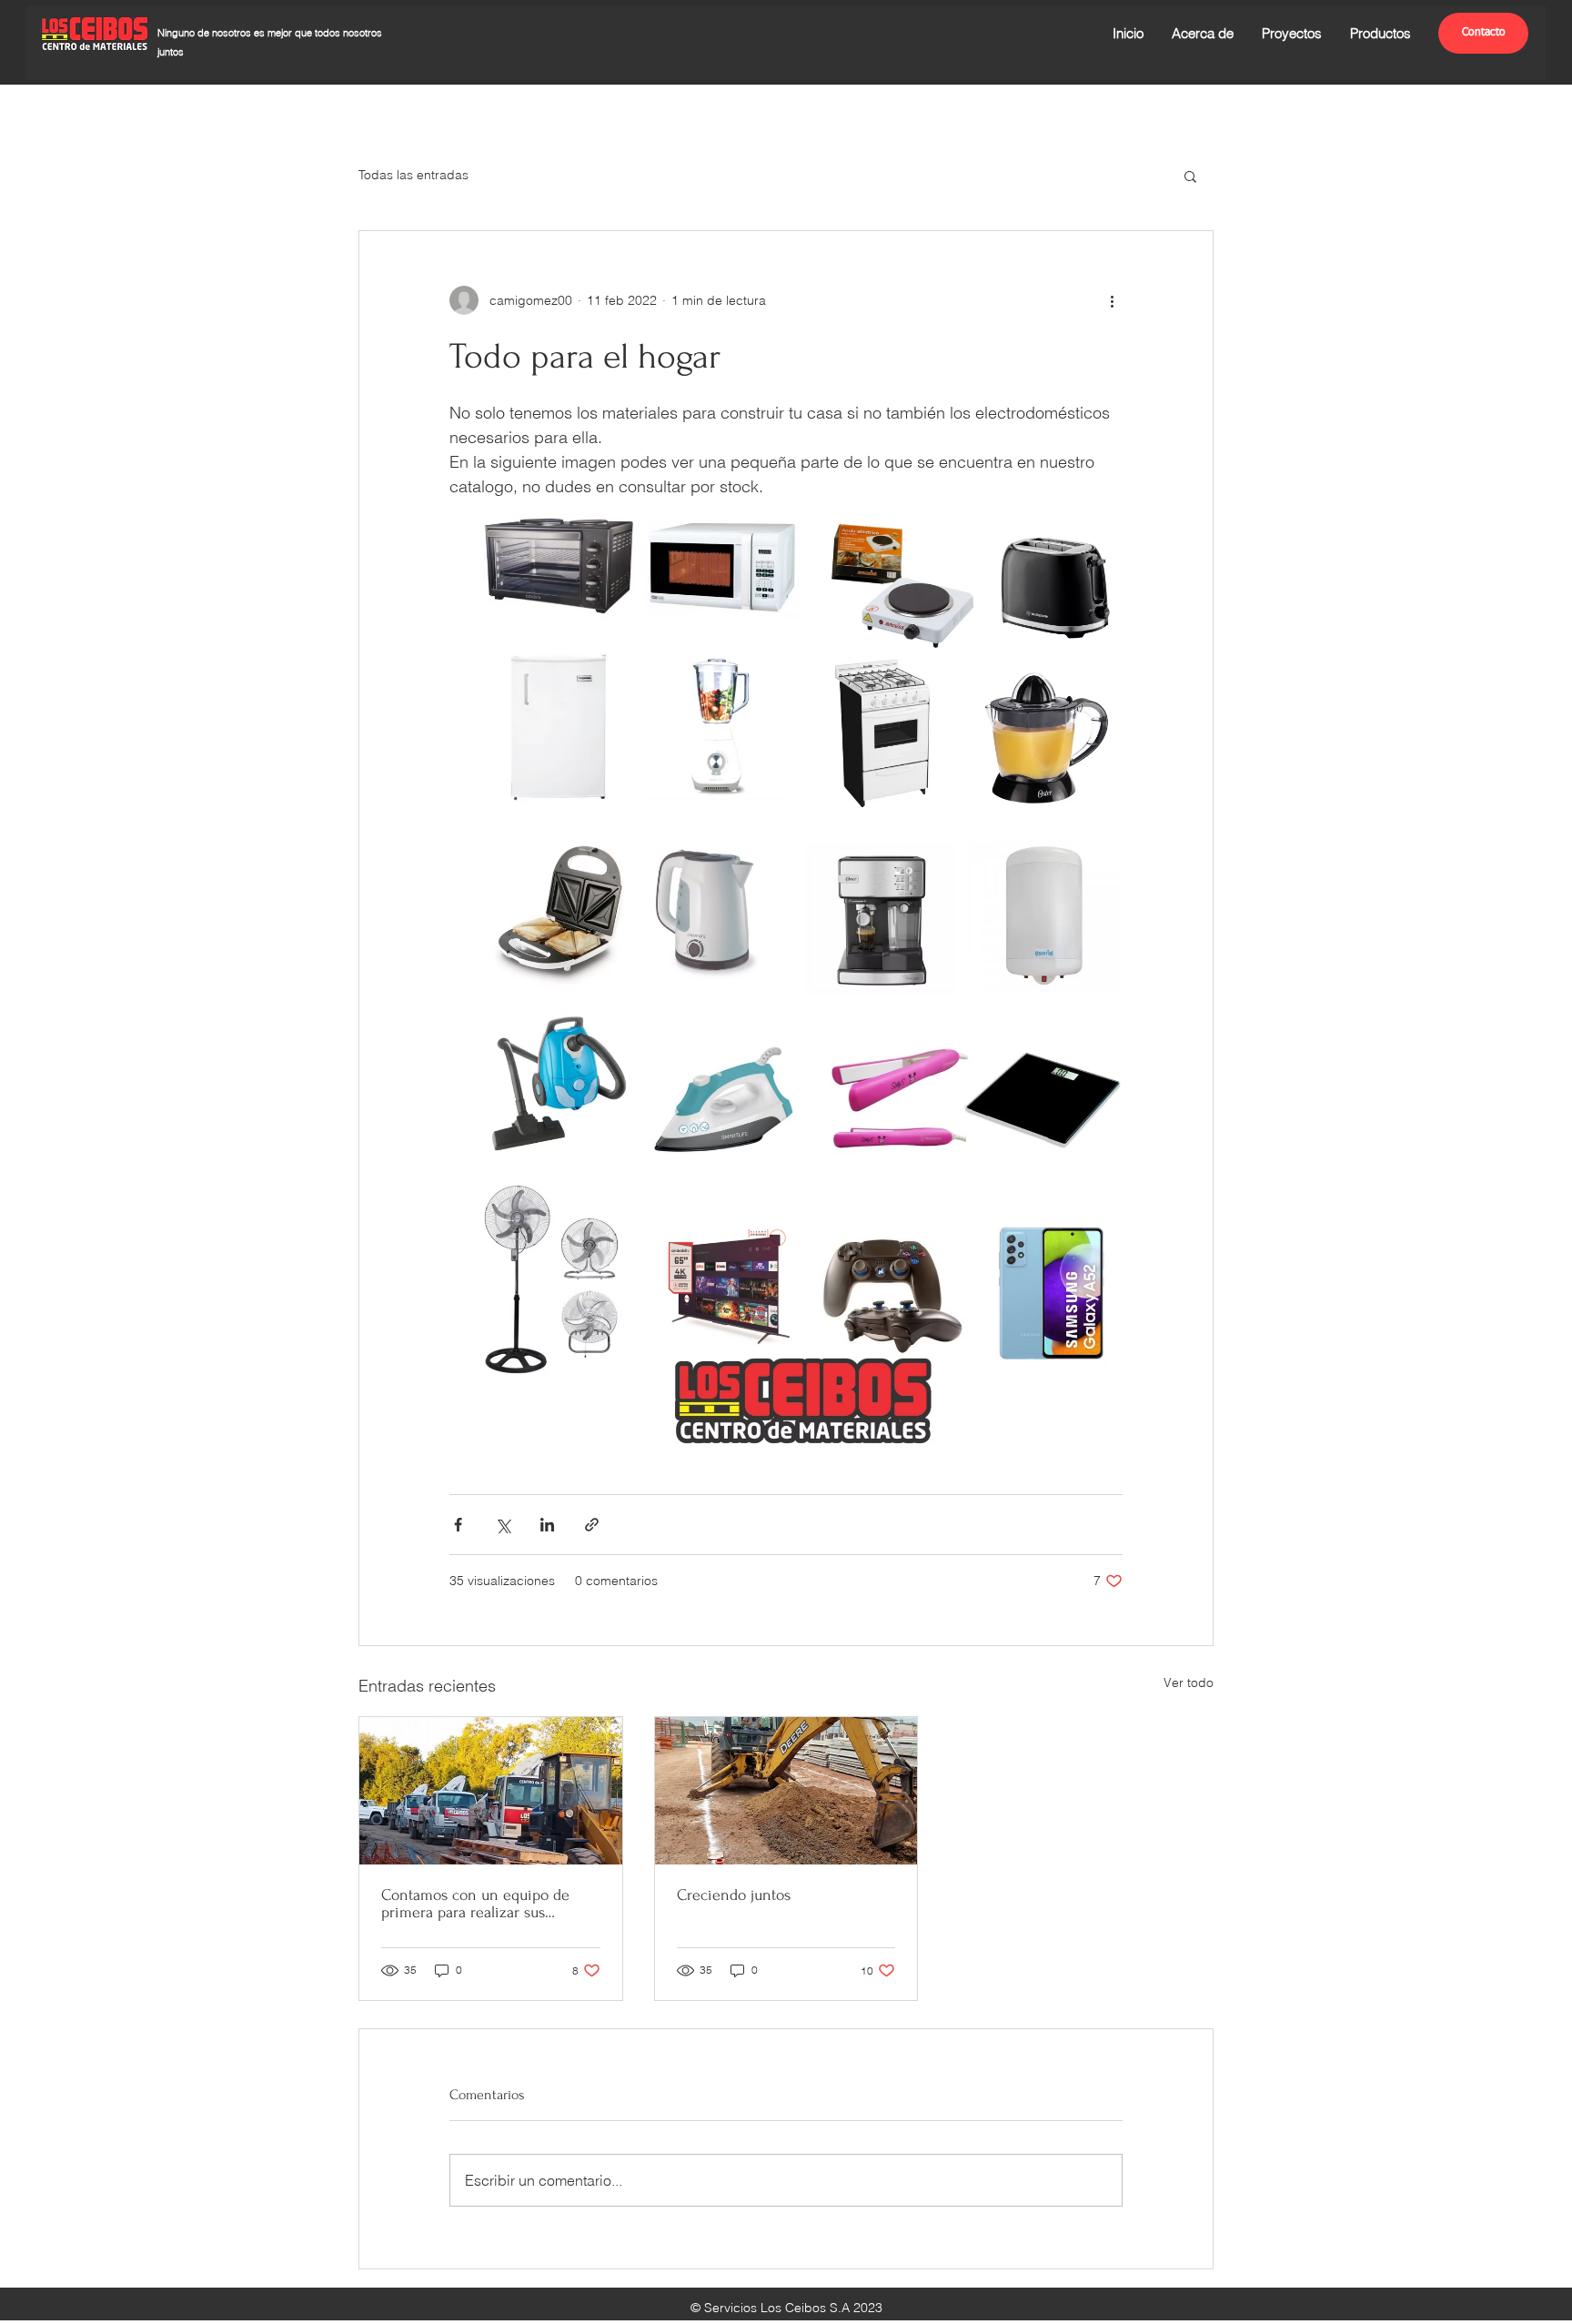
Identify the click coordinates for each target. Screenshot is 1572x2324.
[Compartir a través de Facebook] (458, 1525)
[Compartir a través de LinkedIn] (547, 1525)
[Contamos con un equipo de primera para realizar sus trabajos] (491, 1791)
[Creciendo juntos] (786, 1791)
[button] (1190, 176)
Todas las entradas (413, 175)
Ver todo (1189, 1682)
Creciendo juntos (734, 1895)
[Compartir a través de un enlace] (592, 1525)
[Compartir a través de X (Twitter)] (503, 1525)
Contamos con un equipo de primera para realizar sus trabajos (475, 1904)
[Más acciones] (1112, 300)
